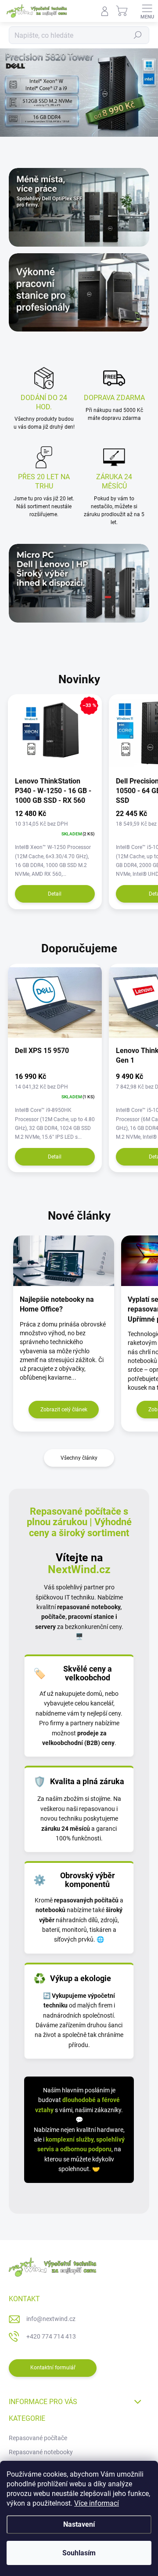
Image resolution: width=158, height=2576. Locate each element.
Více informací (97, 2503)
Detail (55, 894)
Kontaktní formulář (53, 2368)
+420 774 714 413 (51, 2336)
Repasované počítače (38, 2438)
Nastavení (79, 2524)
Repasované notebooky (41, 2452)
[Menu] (147, 11)
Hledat (138, 35)
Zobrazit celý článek (64, 1410)
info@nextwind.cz (51, 2319)
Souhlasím (79, 2553)
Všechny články (79, 1458)
